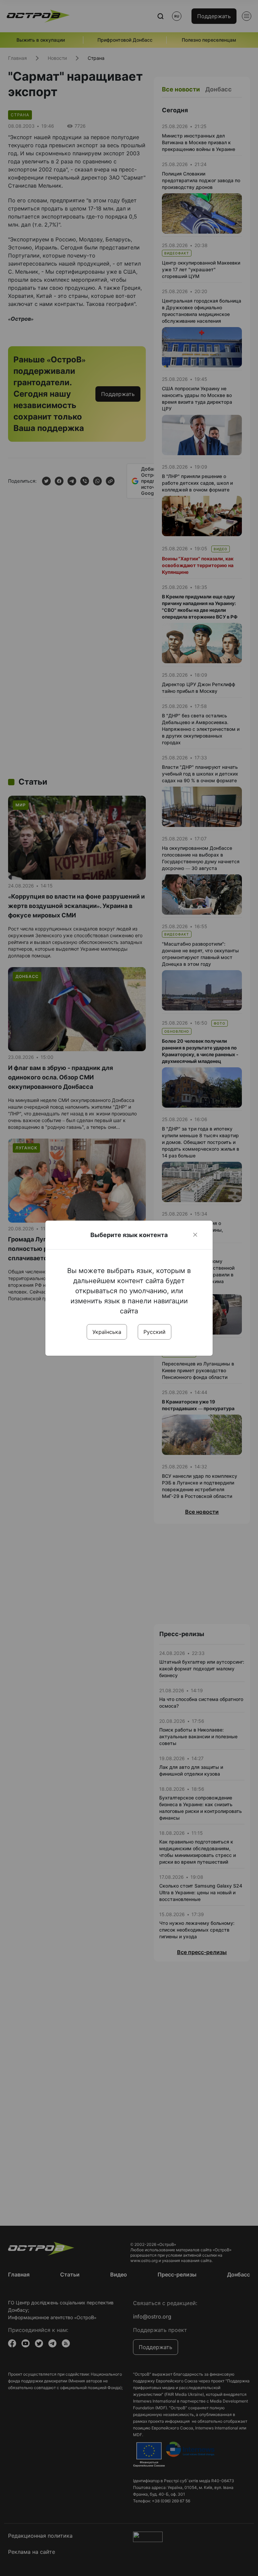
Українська (107, 1332)
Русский (155, 1332)
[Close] (195, 1235)
